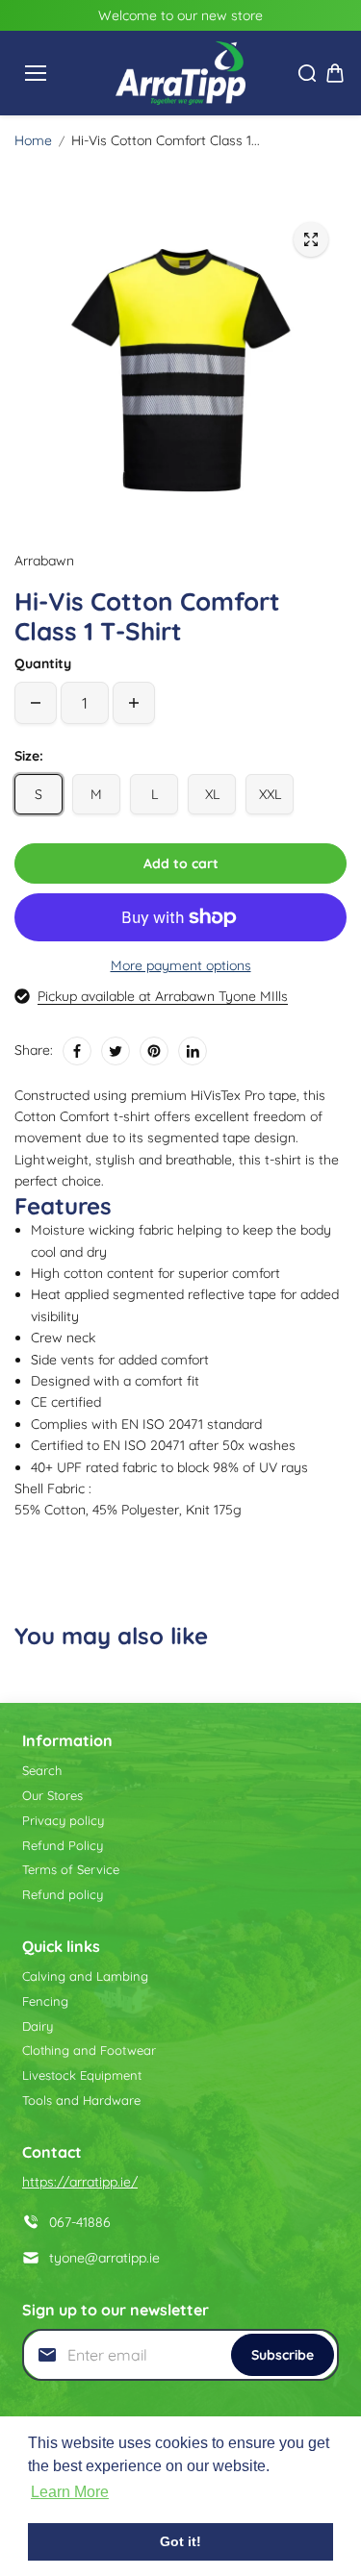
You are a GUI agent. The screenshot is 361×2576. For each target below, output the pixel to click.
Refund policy (63, 1894)
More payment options (181, 965)
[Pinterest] (154, 1051)
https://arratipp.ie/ (80, 2182)
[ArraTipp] (180, 73)
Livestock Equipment (82, 2075)
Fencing (45, 2001)
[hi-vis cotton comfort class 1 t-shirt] (311, 239)
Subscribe (283, 2355)
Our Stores (52, 1795)
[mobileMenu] (36, 73)
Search (42, 1770)
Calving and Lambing (85, 1976)
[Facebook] (77, 1051)
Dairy (38, 2026)
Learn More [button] (70, 2492)
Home (33, 140)
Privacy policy (63, 1820)
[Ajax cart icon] (335, 73)
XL (212, 794)
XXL (270, 794)
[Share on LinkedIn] (193, 1051)
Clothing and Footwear (89, 2050)
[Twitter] (116, 1051)
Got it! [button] (180, 2541)
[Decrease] (36, 703)
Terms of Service (71, 1869)
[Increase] (134, 703)
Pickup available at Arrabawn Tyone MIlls (163, 996)
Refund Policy (63, 1845)
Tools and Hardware (81, 2100)
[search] (307, 73)
